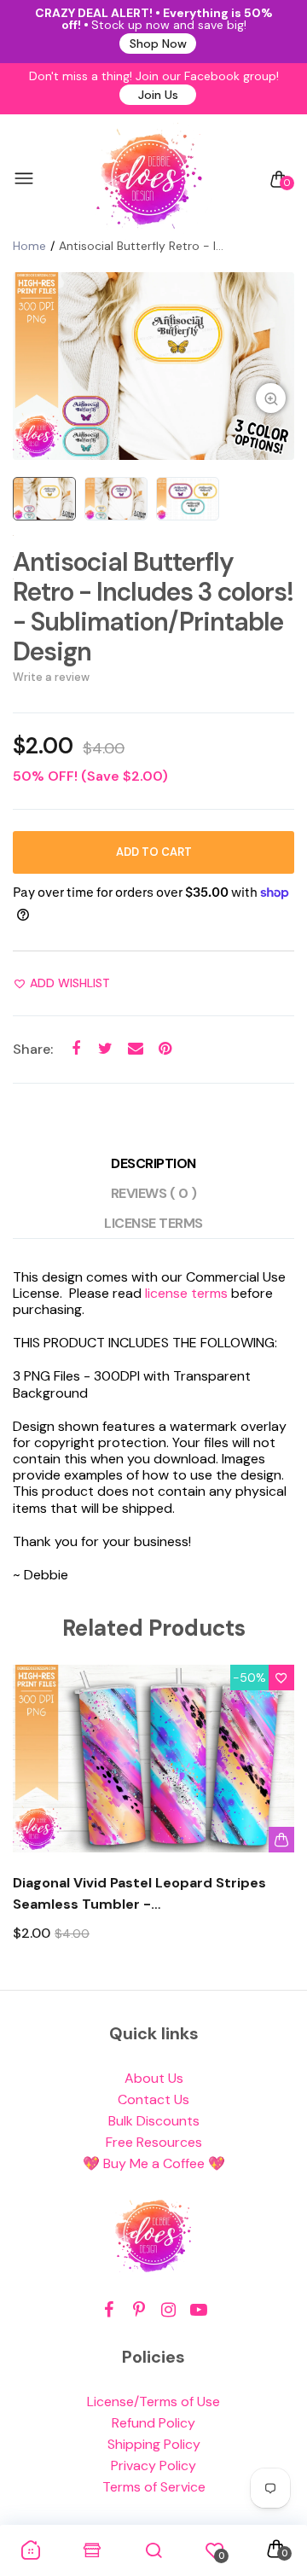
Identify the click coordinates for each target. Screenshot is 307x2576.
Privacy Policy (153, 2466)
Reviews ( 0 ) (154, 1193)
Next (275, 1819)
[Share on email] (135, 1049)
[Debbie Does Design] (149, 179)
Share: (33, 1049)
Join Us (158, 95)
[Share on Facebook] (75, 1049)
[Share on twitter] (105, 1049)
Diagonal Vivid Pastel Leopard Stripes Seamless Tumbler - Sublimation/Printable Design (139, 1894)
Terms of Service (154, 2487)
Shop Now (158, 44)
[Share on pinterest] (165, 1049)
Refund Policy (153, 2423)
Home (29, 246)
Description (153, 1163)
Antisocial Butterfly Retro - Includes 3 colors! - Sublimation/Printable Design (153, 607)
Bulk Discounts (154, 2121)
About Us (154, 2078)
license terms (186, 1293)
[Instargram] (168, 2310)
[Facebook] (109, 2310)
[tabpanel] (153, 366)
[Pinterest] (139, 2310)
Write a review (51, 677)
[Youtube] (198, 2310)
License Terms (153, 1223)
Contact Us (153, 2099)
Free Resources (154, 2142)
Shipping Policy (154, 2444)
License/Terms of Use (153, 2402)
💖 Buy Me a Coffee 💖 (154, 2163)
